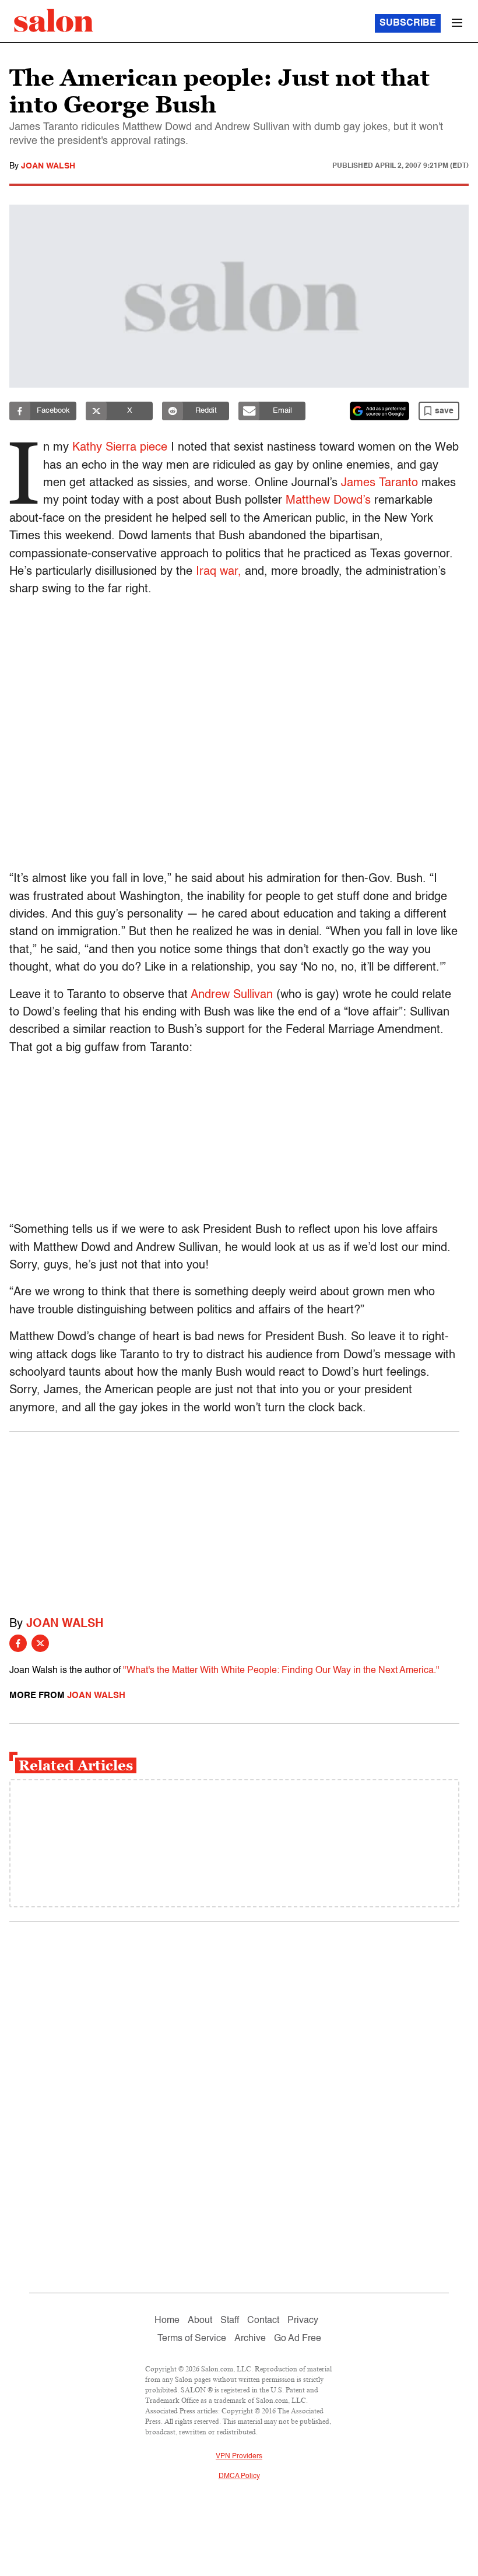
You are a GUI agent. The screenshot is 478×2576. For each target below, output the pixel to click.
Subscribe (408, 23)
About (200, 2321)
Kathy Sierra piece (120, 448)
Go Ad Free (298, 2339)
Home (167, 2321)
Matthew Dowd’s (328, 501)
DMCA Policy (239, 2476)
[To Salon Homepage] (54, 20)
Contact (263, 2321)
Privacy (303, 2321)
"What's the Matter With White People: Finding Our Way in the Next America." (281, 1671)
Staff (230, 2321)
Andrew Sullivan (232, 995)
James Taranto (379, 483)
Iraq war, (219, 572)
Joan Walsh (48, 166)
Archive (250, 2339)
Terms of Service (192, 2339)
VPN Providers (239, 2456)
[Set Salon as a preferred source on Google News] (379, 411)
